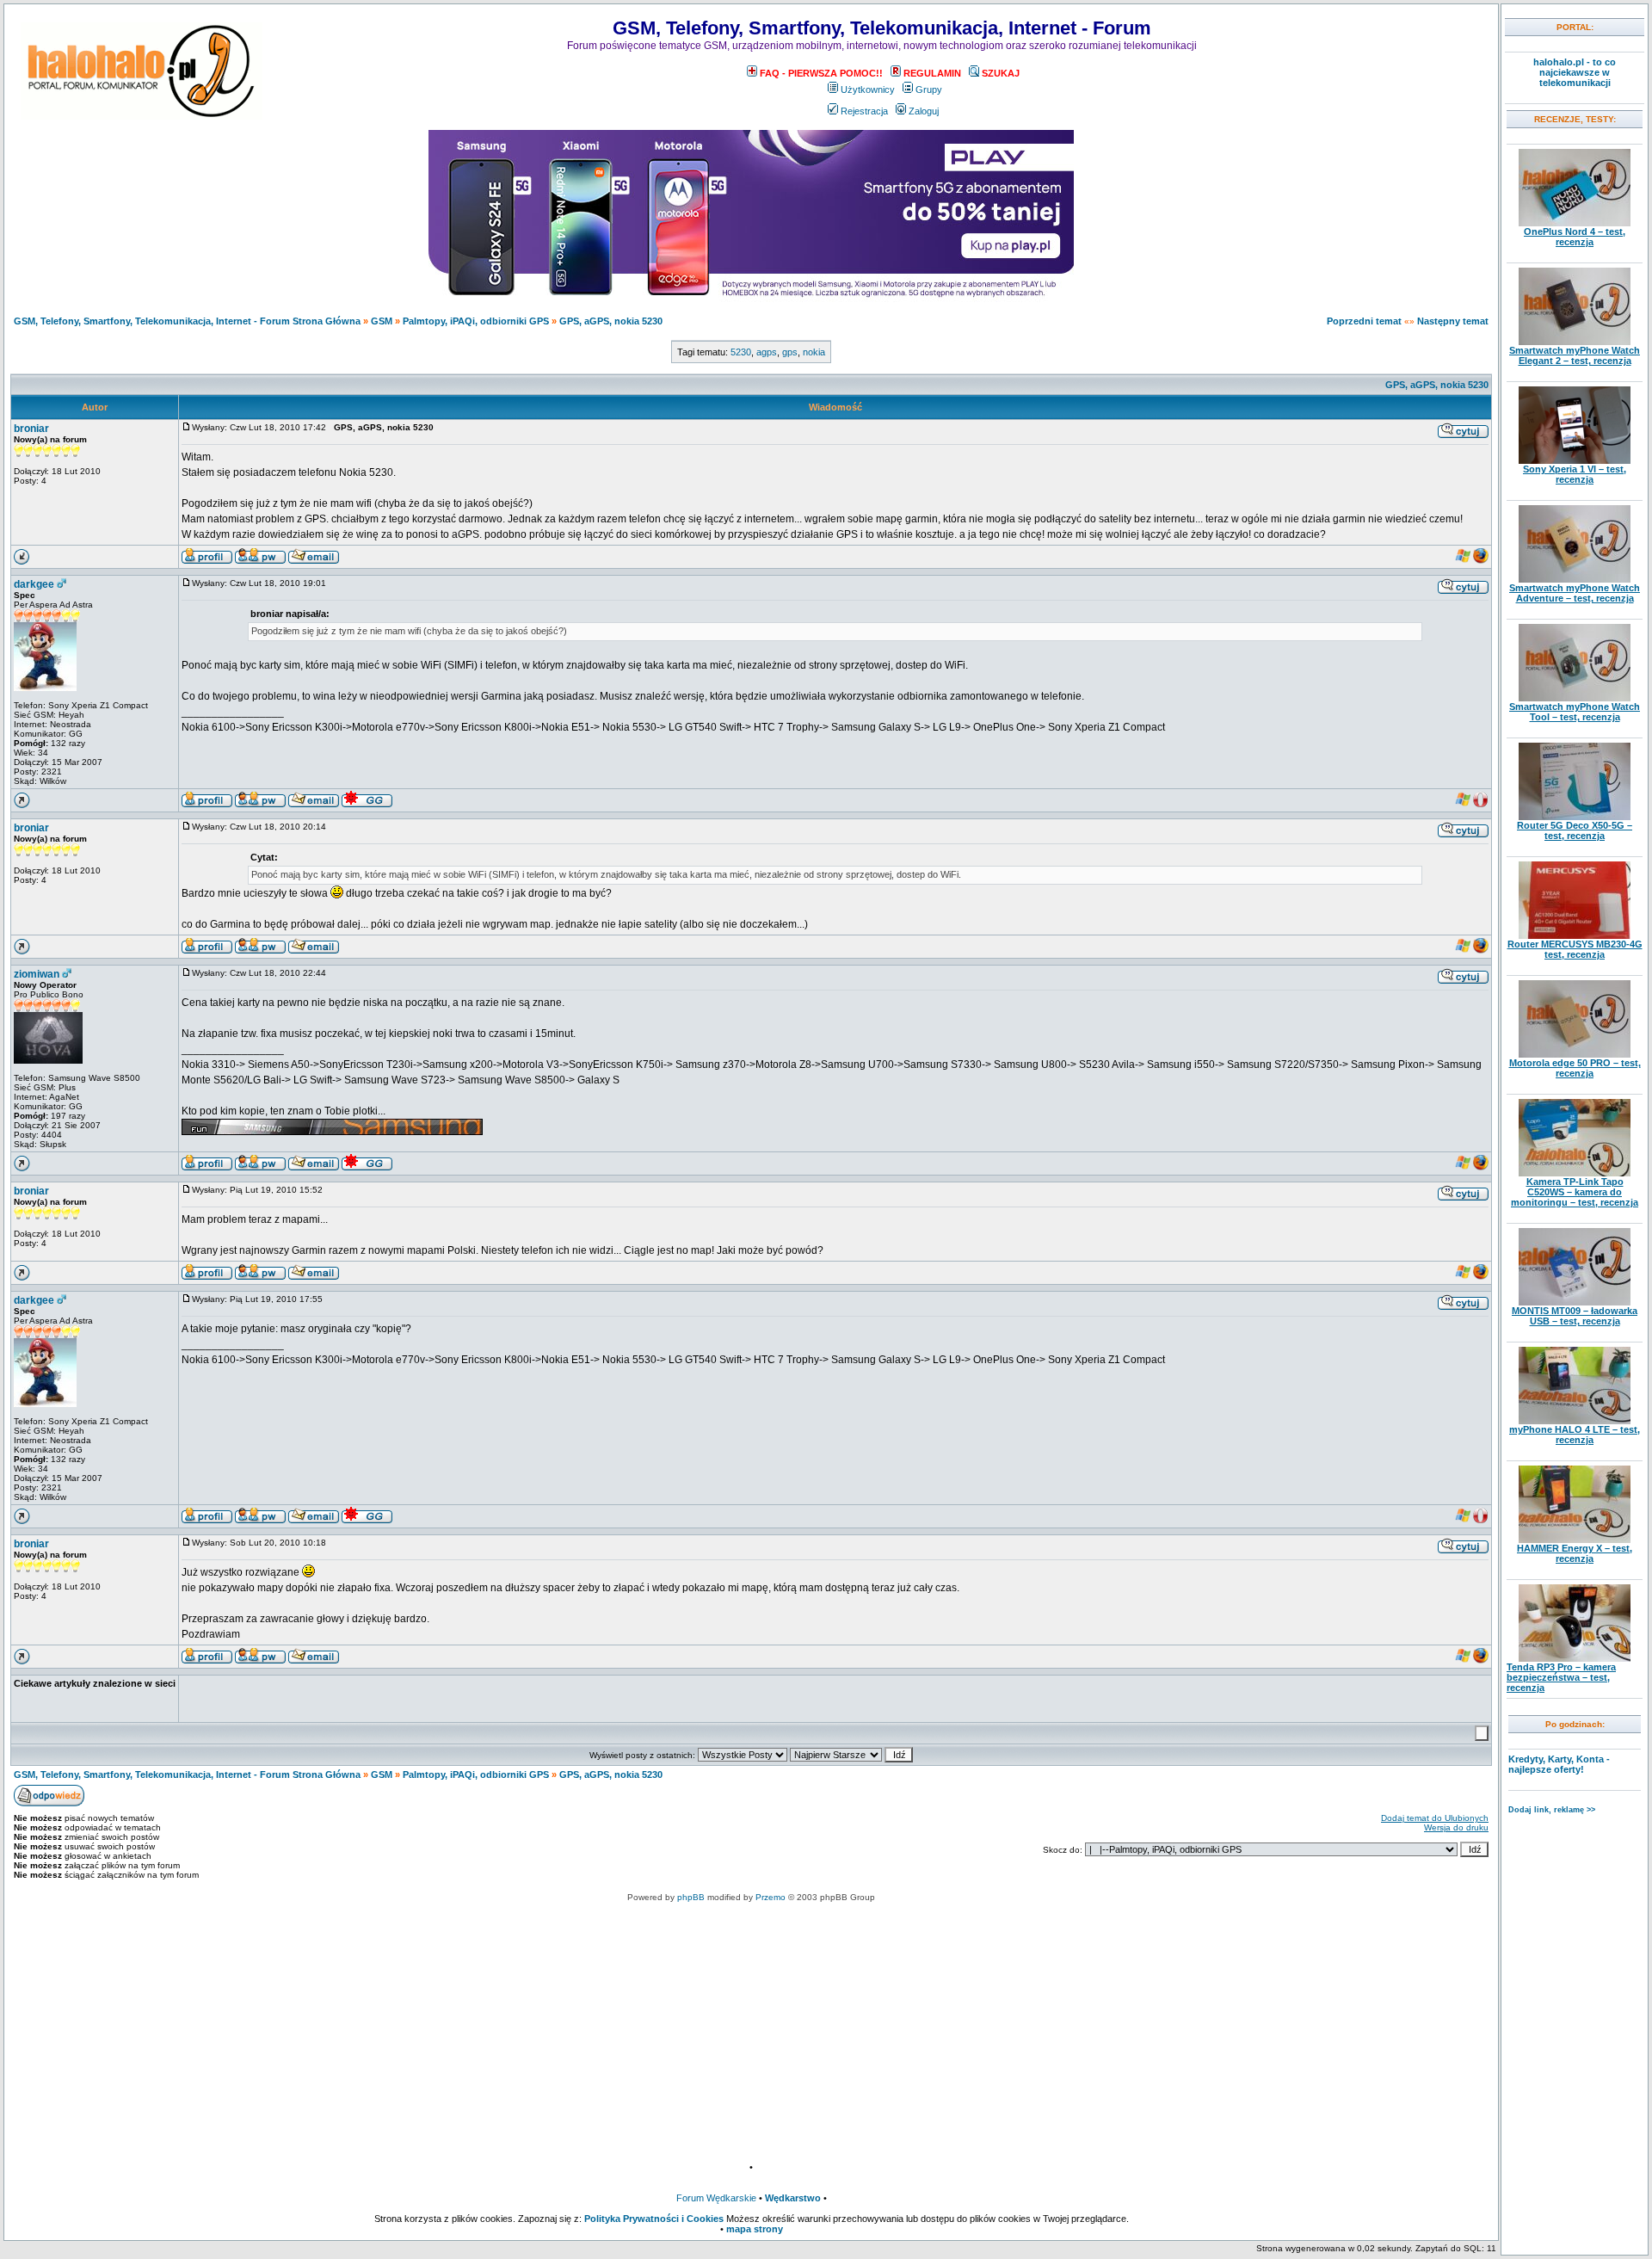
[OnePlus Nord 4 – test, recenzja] (1575, 223)
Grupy (929, 89)
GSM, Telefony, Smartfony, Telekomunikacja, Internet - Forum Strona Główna (187, 321)
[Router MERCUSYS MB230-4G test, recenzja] (1575, 935)
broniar (31, 429)
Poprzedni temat (1364, 321)
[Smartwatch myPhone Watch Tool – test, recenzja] (1575, 698)
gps (790, 352)
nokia (814, 352)
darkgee (34, 584)
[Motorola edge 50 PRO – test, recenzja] (1575, 1054)
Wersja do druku (1456, 1827)
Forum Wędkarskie (716, 2198)
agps (767, 352)
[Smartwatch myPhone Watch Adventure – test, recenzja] (1575, 579)
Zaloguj (924, 111)
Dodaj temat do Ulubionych (1435, 1818)
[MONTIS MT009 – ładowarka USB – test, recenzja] (1575, 1302)
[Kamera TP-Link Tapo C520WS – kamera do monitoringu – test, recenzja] (1575, 1173)
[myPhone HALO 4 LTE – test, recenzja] (1575, 1421)
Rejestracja (864, 111)
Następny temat (1453, 321)
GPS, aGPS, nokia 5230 (611, 321)
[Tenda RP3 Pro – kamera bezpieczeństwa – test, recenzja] (1575, 1658)
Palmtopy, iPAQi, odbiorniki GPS (476, 321)
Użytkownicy (868, 89)
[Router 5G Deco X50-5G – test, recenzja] (1575, 817)
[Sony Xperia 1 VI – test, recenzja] (1575, 460)
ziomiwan (37, 974)
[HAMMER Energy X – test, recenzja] (1575, 1540)
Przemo (771, 1897)
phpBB (691, 1897)
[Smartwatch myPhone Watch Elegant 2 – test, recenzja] (1575, 342)
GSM (382, 321)
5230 (741, 352)
